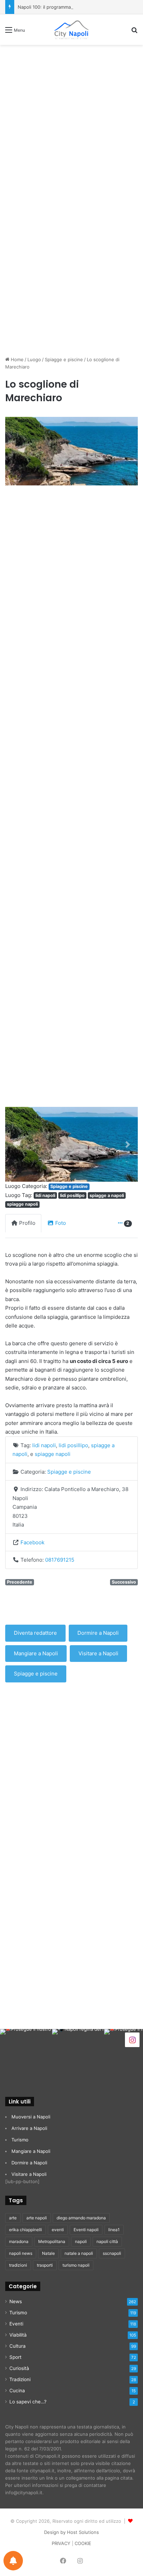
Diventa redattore (35, 1633)
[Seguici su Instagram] (132, 2039)
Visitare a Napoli (98, 1653)
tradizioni (18, 2265)
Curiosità (19, 2368)
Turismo (20, 2140)
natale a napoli (79, 2253)
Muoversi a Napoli (31, 2117)
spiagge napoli (22, 1204)
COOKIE (83, 2543)
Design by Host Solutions (71, 2532)
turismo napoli (76, 2265)
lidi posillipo (72, 1195)
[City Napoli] (71, 30)
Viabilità (18, 2335)
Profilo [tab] (27, 1223)
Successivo (124, 1582)
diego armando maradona (81, 2218)
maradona (19, 2241)
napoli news (21, 2253)
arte (13, 2218)
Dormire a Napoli (98, 1633)
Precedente (20, 1582)
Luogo (34, 359)
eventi (58, 2230)
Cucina (17, 2391)
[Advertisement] (71, 124)
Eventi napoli (86, 2230)
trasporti (45, 2265)
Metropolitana (52, 2241)
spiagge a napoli (107, 1195)
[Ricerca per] (134, 32)
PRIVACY (61, 2543)
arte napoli (37, 2218)
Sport (15, 2357)
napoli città (107, 2241)
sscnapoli (112, 2253)
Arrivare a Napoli (29, 2128)
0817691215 (60, 1560)
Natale (48, 2253)
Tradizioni (20, 2379)
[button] (15, 1144)
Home (16, 359)
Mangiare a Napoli (36, 1653)
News (16, 2301)
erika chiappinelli (26, 2230)
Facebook (32, 1542)
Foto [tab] (61, 1223)
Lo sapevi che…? (28, 2402)
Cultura (18, 2346)
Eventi (16, 2324)
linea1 (114, 2230)
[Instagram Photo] (26, 2055)
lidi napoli (45, 1195)
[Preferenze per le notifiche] (13, 2561)
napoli (81, 2241)
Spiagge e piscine (64, 359)
